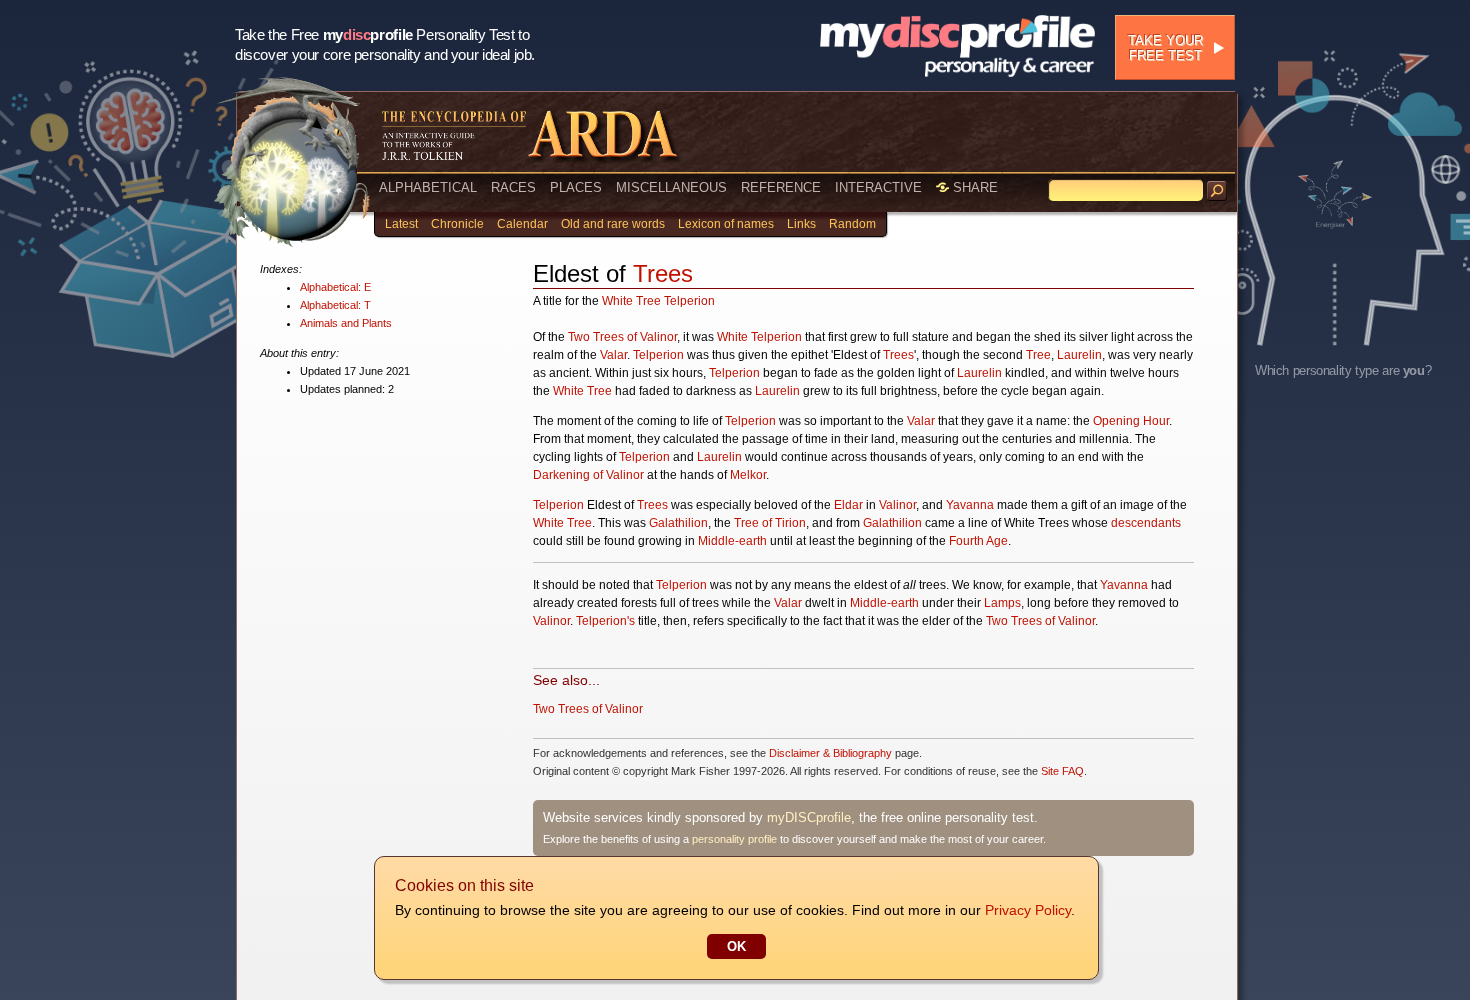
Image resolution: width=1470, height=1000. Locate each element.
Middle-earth (732, 541)
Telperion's (605, 621)
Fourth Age (978, 541)
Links (801, 224)
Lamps (1002, 603)
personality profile (734, 839)
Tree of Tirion (770, 523)
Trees (663, 273)
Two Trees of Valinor (622, 337)
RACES (513, 187)
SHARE (973, 187)
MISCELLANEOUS (671, 187)
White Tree (631, 301)
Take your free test (1165, 48)
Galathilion (678, 523)
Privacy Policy (1028, 910)
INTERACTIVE (878, 187)
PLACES (576, 187)
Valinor (897, 505)
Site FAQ (1062, 771)
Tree (1038, 355)
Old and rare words (613, 224)
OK (736, 946)
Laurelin (1079, 355)
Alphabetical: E (335, 287)
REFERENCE (781, 187)
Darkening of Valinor (588, 475)
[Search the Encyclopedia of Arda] (1217, 191)
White (732, 337)
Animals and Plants (346, 323)
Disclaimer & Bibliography (830, 753)
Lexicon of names (726, 224)
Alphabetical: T (335, 305)
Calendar (522, 224)
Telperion (689, 301)
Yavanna (970, 505)
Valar (613, 355)
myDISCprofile (809, 817)
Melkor (748, 475)
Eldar (848, 505)
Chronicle (457, 224)
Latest (401, 224)
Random (852, 224)
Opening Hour (1131, 421)
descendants (1146, 523)
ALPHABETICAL (428, 187)
